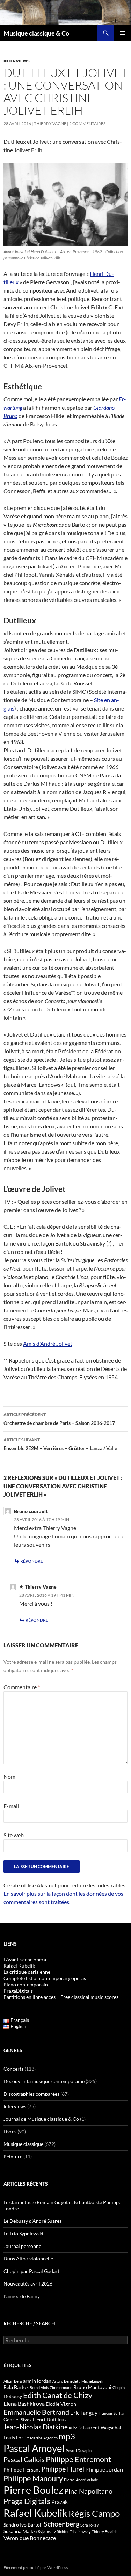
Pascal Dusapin (79, 2450)
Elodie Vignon (61, 2404)
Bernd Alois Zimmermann (51, 2387)
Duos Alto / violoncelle (28, 2259)
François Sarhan (112, 2413)
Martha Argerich (44, 2438)
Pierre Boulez (33, 2490)
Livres (10, 2131)
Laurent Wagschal (102, 2427)
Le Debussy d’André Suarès (32, 2221)
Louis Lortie (16, 2438)
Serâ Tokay (90, 2525)
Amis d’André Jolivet (48, 1344)
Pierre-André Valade (81, 2480)
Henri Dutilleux (50, 2419)
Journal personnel (23, 2246)
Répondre (32, 1561)
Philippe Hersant (22, 2470)
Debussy (13, 2396)
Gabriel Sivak (18, 2419)
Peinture (13, 2156)
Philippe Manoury (33, 2478)
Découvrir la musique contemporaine (44, 2081)
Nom (9, 1776)
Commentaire (22, 1687)
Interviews (17, 61)
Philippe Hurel (63, 2469)
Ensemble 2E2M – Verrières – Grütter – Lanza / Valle (60, 1444)
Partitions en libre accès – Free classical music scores (61, 1997)
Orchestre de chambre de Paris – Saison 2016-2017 (59, 1419)
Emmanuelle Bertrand (36, 2412)
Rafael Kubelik (35, 2513)
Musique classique (23, 2144)
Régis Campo (94, 2513)
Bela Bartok (16, 2387)
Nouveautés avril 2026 (28, 2284)
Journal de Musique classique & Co (41, 2119)
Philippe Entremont (78, 2459)
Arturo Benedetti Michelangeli (78, 2381)
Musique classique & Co (36, 33)
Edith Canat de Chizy (58, 2395)
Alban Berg (13, 2381)
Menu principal (123, 33)
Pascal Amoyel (34, 2448)
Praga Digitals (27, 2501)
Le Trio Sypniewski (23, 2233)
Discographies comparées (31, 2094)
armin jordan (37, 2381)
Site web (14, 1835)
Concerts (13, 2069)
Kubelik (75, 2428)
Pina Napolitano (88, 2491)
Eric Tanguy (84, 2413)
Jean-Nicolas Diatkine (36, 2427)
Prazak (60, 2502)
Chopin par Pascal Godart (31, 2271)
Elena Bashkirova (24, 2404)
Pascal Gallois (24, 2459)
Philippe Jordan (104, 2469)
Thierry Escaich (105, 2532)
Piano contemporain (26, 1984)
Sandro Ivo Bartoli (23, 2525)
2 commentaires (87, 123)
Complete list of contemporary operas (45, 1978)
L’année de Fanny (22, 2296)
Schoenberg (61, 2524)
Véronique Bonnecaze (30, 2538)
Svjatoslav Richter (53, 2532)
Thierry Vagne (50, 123)
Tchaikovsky (80, 2532)
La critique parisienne (27, 1972)
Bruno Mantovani (92, 2387)
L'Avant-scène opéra (25, 1959)
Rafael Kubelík (19, 1966)
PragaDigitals (18, 1991)
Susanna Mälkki (20, 2531)
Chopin (119, 2387)
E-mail (11, 1806)
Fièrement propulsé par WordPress (36, 2567)
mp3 (67, 2436)
